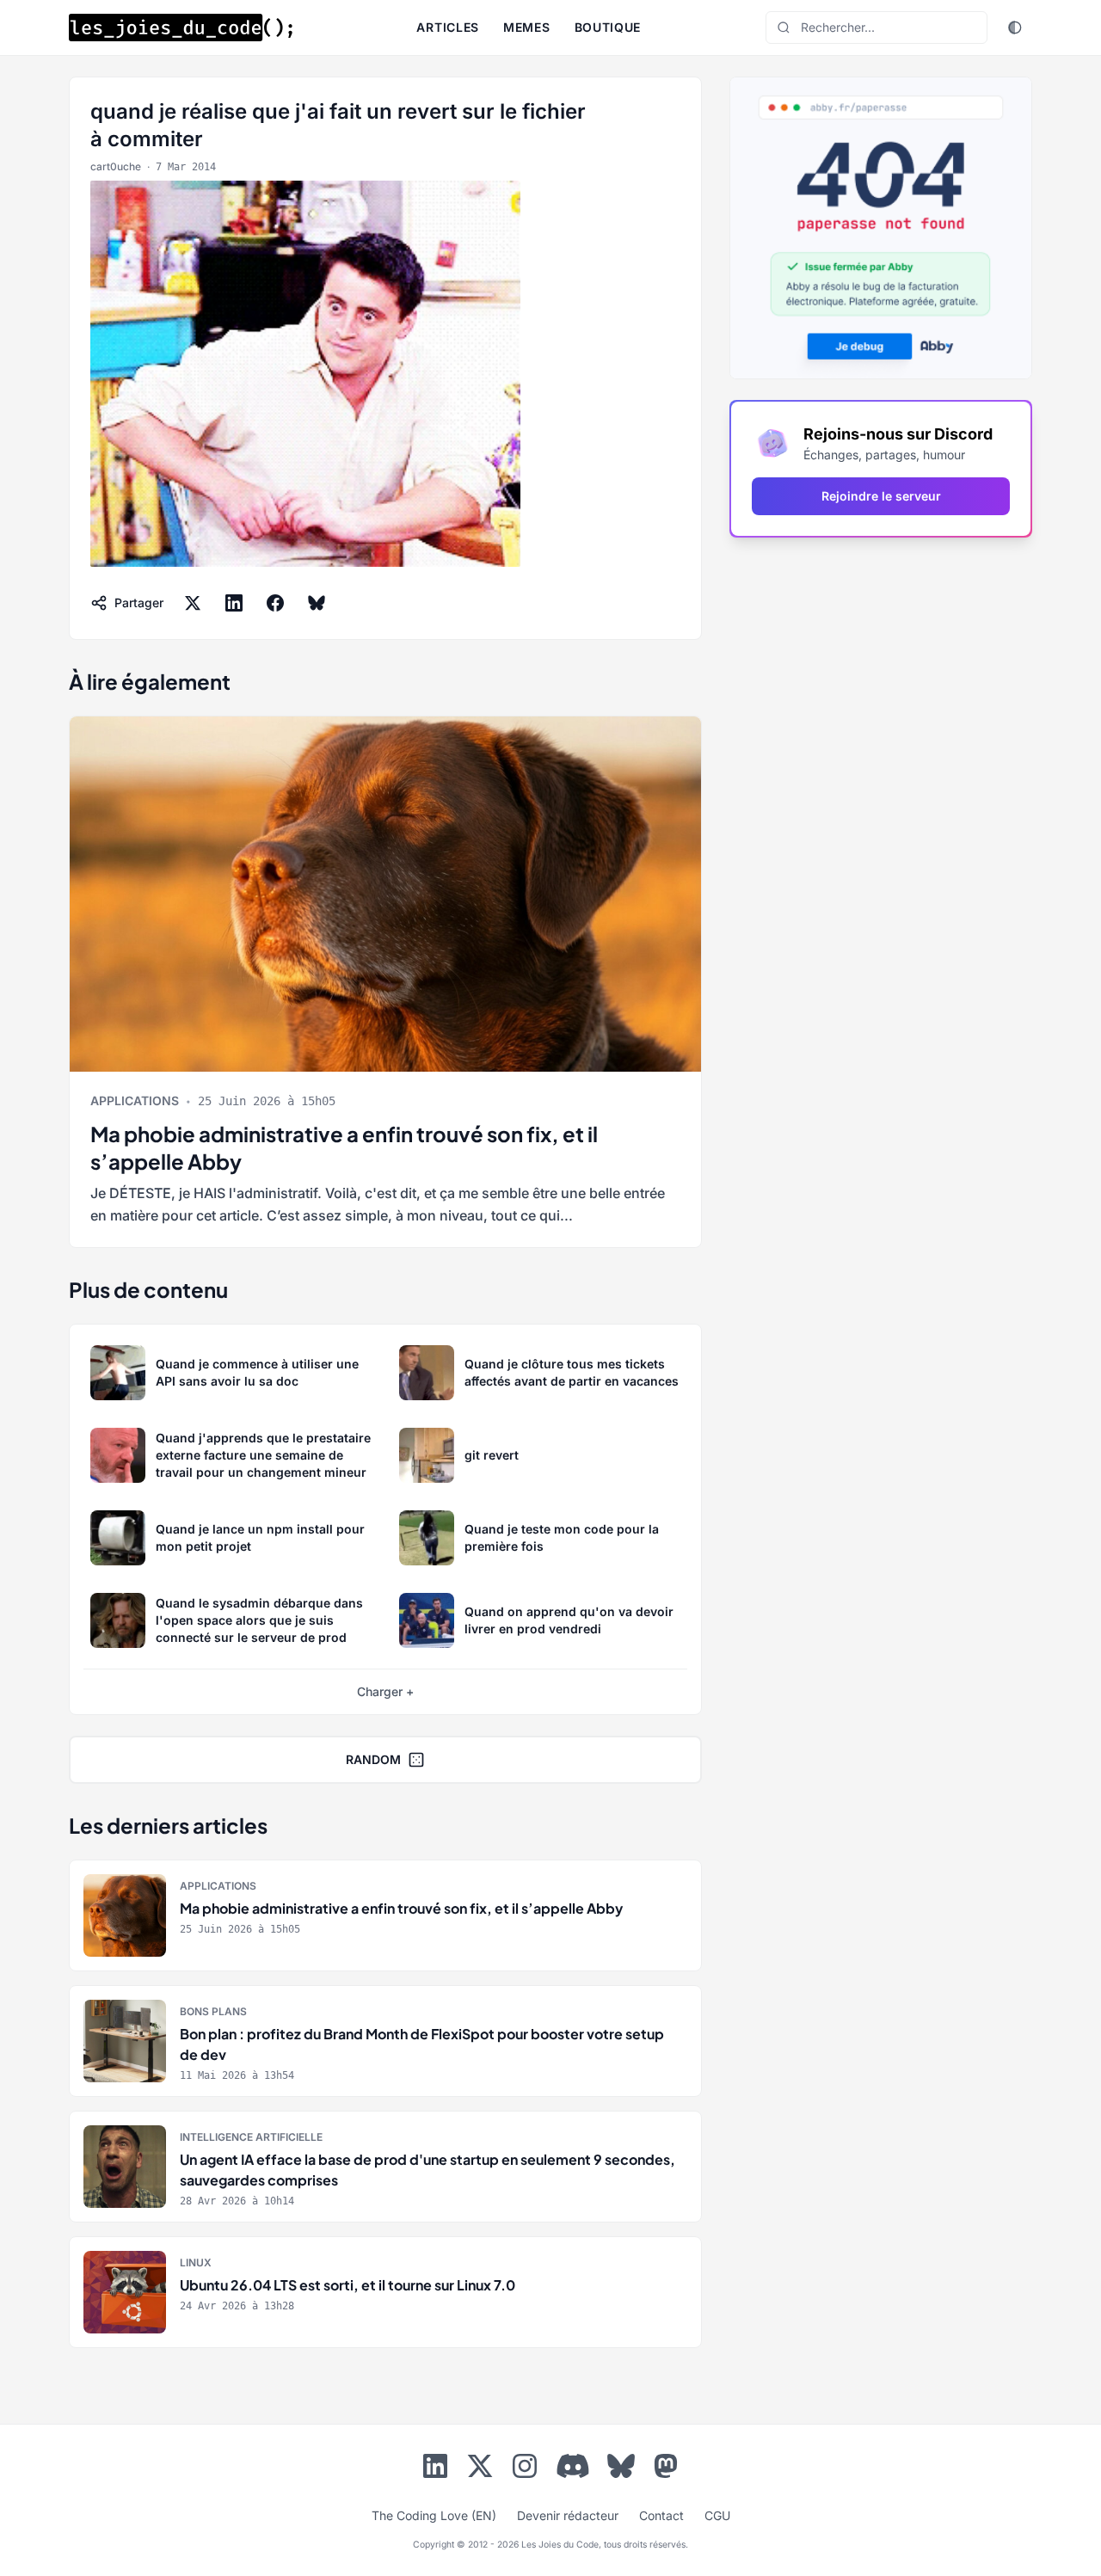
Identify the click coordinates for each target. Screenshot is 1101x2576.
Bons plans (213, 2011)
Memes (527, 27)
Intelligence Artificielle (251, 2137)
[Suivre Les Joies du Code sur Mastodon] (666, 2469)
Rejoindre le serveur (881, 496)
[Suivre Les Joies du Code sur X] (480, 2469)
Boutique (608, 27)
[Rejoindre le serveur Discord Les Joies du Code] (573, 2466)
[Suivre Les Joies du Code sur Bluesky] (621, 2469)
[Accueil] (181, 28)
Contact (661, 2515)
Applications (135, 1100)
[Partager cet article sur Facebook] (275, 603)
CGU (717, 2515)
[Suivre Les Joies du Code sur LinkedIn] (435, 2469)
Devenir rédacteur (568, 2515)
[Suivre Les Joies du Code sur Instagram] (525, 2469)
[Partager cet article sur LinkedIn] (234, 603)
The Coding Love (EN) (434, 2515)
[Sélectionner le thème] (1015, 28)
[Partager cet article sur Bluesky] (317, 603)
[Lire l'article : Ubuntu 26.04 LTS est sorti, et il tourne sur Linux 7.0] (385, 2292)
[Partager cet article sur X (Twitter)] (193, 603)
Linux (196, 2262)
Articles (448, 27)
